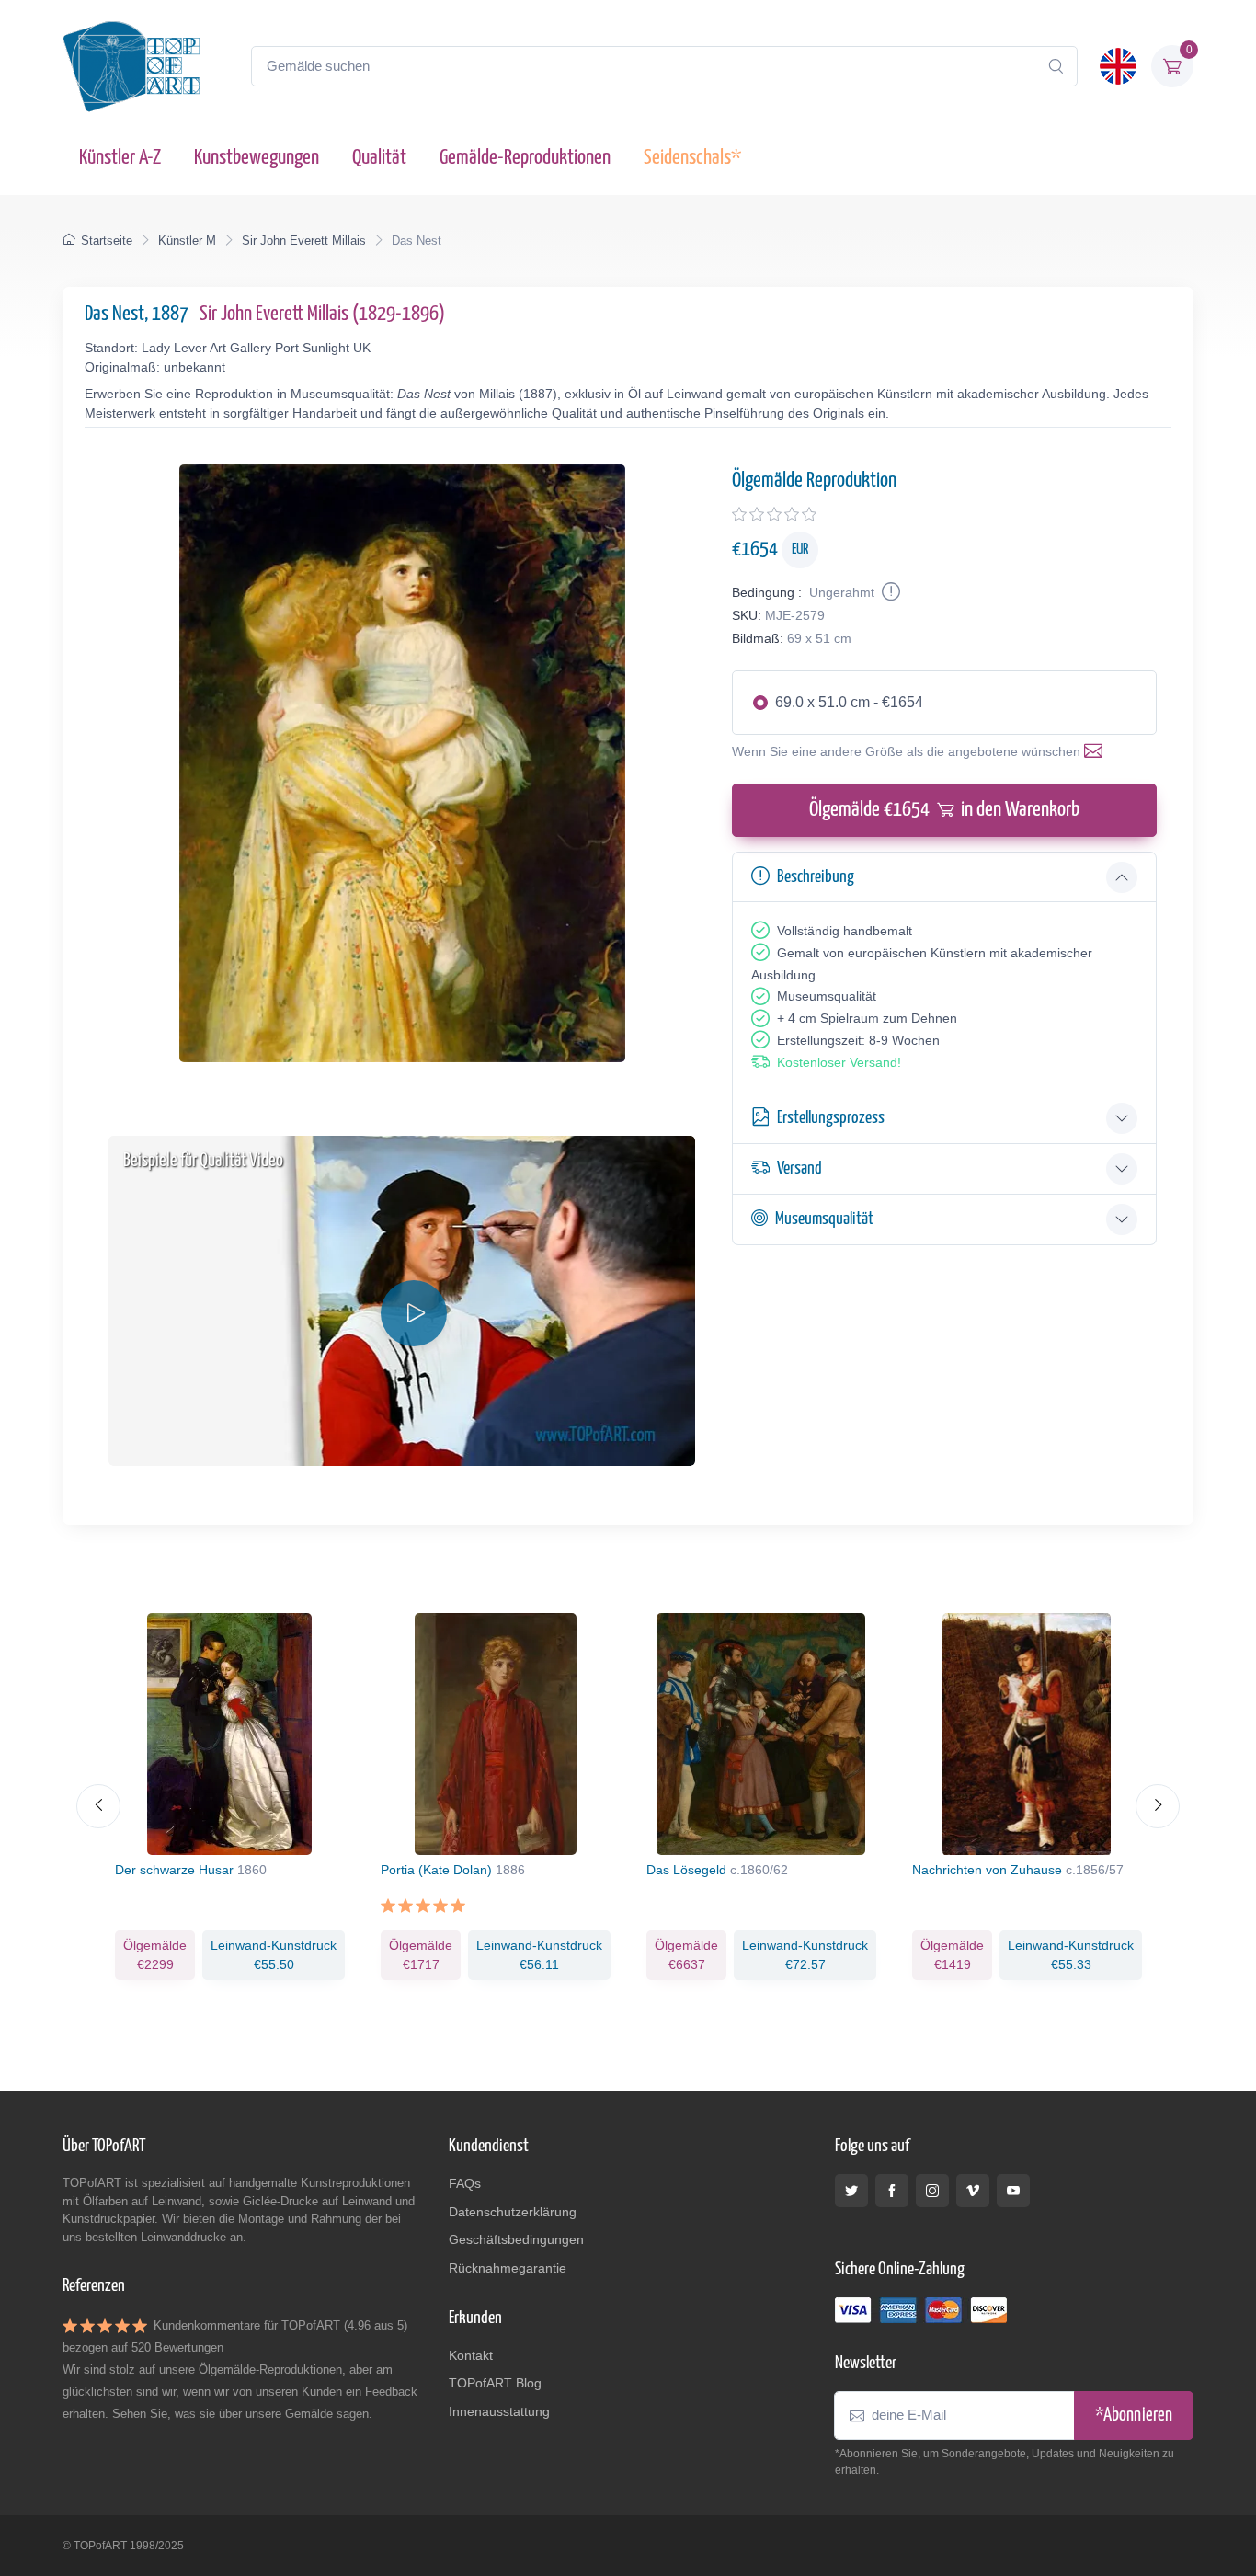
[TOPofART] (131, 66)
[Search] (1056, 66)
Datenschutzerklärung (513, 2212)
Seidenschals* (692, 158)
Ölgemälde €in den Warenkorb (944, 810)
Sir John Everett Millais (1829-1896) (322, 314)
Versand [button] (799, 1168)
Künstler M (187, 240)
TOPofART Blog (495, 2383)
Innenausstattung (499, 2411)
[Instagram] (932, 2191)
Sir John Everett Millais (304, 240)
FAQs (465, 2183)
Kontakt (471, 2355)
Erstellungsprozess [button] (831, 1118)
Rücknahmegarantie (508, 2268)
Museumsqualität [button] (824, 1219)
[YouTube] (1013, 2191)
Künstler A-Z (120, 158)
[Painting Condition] (889, 592)
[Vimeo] (973, 2191)
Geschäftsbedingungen (516, 2239)
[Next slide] (1158, 1806)
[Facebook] (892, 2191)
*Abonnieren (1134, 2416)
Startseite (107, 240)
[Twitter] (851, 2191)
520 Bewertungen (177, 2347)
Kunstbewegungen (257, 158)
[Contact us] (1097, 751)
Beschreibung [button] (816, 877)
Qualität (379, 158)
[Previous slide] (98, 1806)
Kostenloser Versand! (839, 1062)
